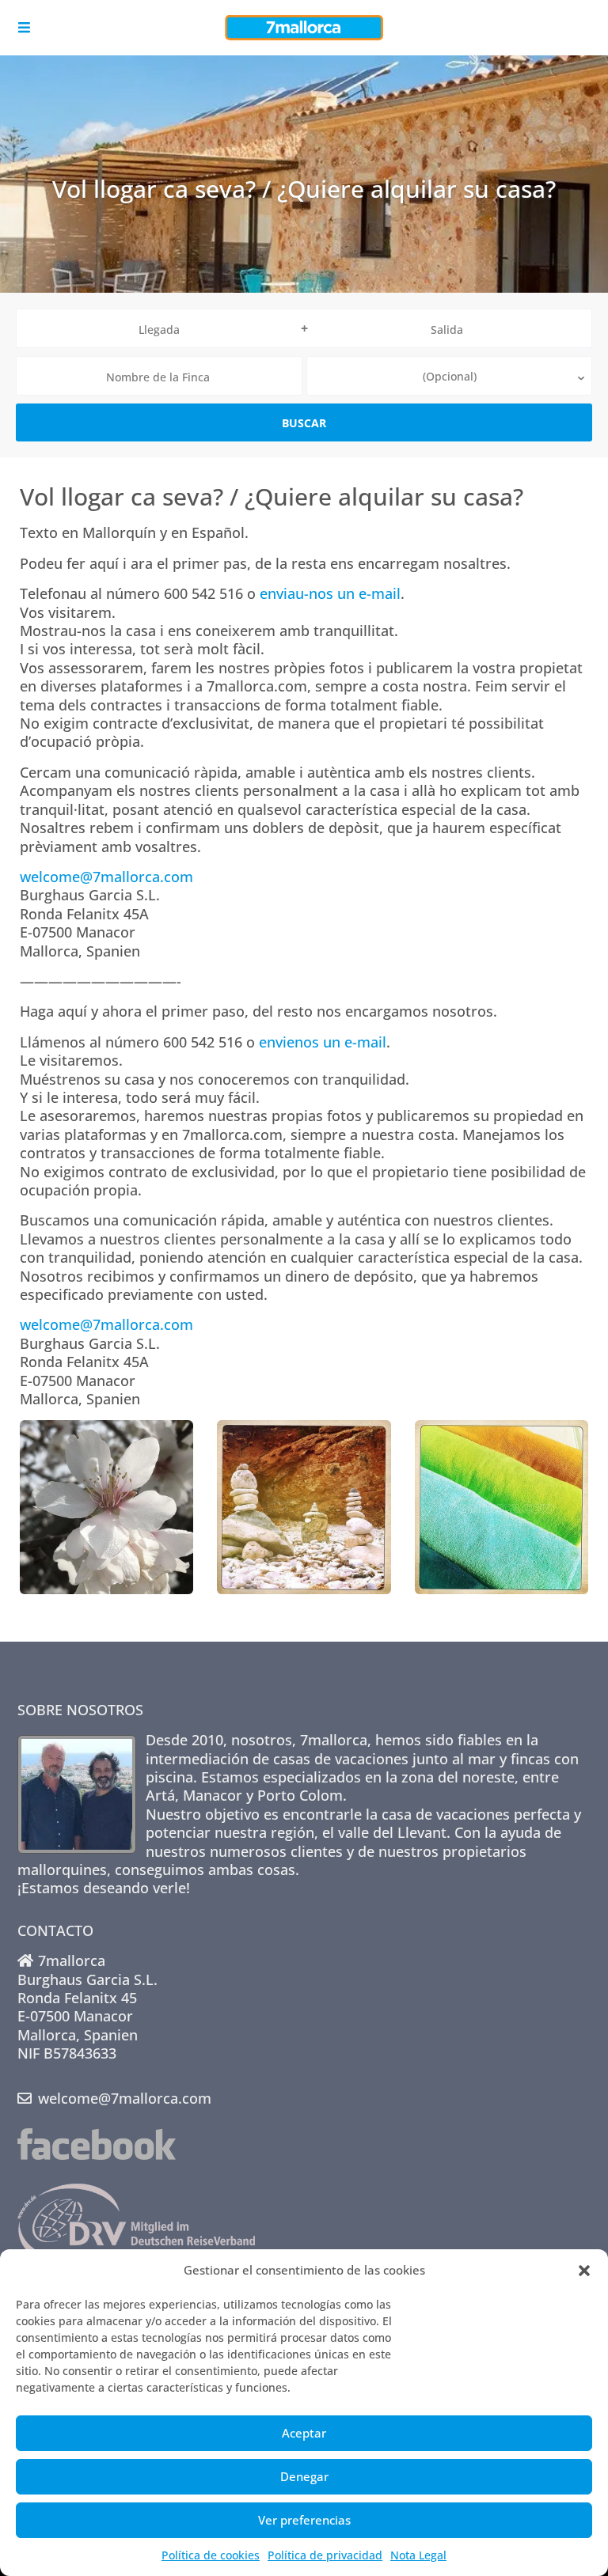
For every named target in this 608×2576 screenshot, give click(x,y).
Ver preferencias (304, 2520)
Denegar (304, 2476)
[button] (584, 2271)
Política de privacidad (325, 2555)
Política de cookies (211, 2555)
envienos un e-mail (323, 1042)
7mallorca (334, 1740)
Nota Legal (418, 2555)
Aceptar (304, 2433)
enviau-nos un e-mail (330, 593)
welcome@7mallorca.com (106, 877)
